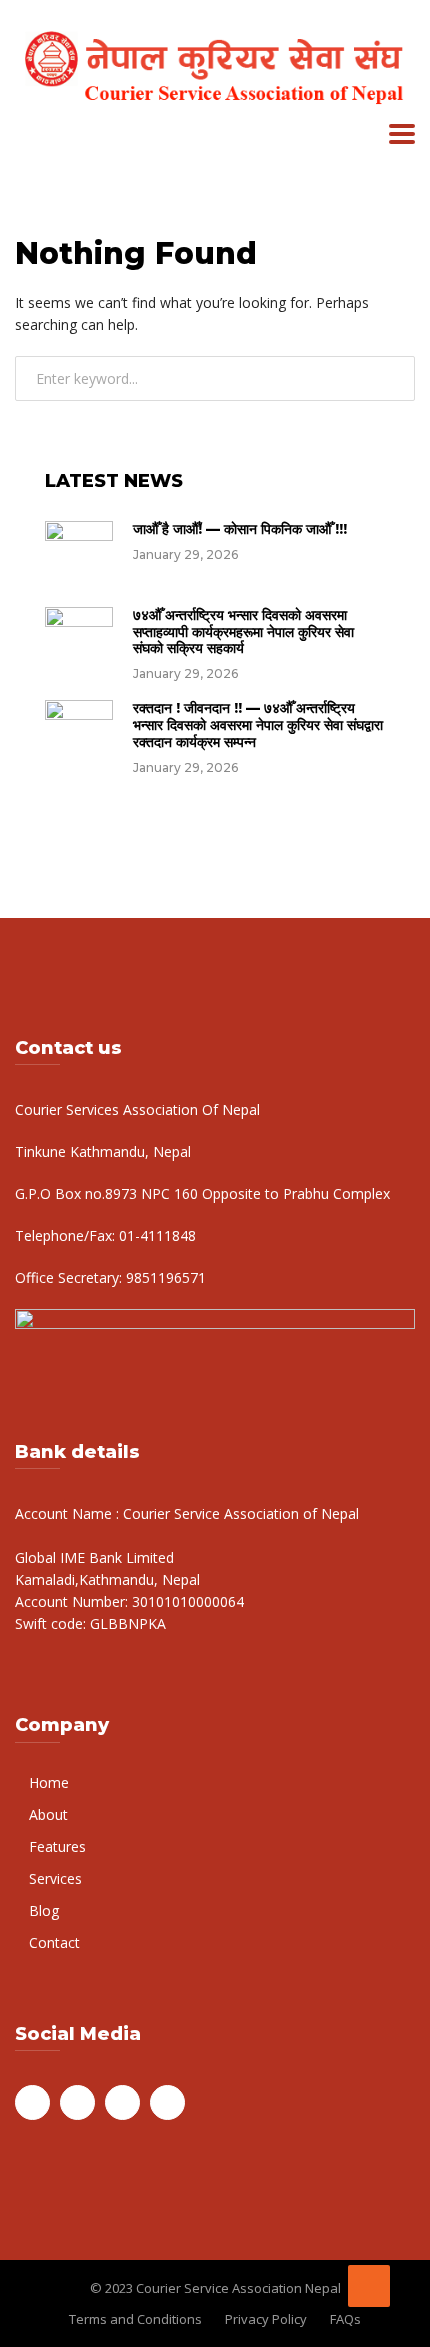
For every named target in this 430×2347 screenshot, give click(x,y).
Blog (44, 1910)
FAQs (345, 2319)
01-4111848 (155, 1235)
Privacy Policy (266, 2319)
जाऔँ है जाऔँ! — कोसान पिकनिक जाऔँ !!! (240, 529)
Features (57, 1846)
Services (55, 1878)
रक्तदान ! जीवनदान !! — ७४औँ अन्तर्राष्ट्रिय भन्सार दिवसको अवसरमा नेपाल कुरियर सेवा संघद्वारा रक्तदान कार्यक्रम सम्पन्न (258, 725)
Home (49, 1782)
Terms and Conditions (135, 2319)
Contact (54, 1942)
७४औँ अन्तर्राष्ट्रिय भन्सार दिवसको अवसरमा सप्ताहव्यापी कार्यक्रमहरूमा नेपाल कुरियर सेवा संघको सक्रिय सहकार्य (243, 632)
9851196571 (164, 1277)
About (48, 1814)
